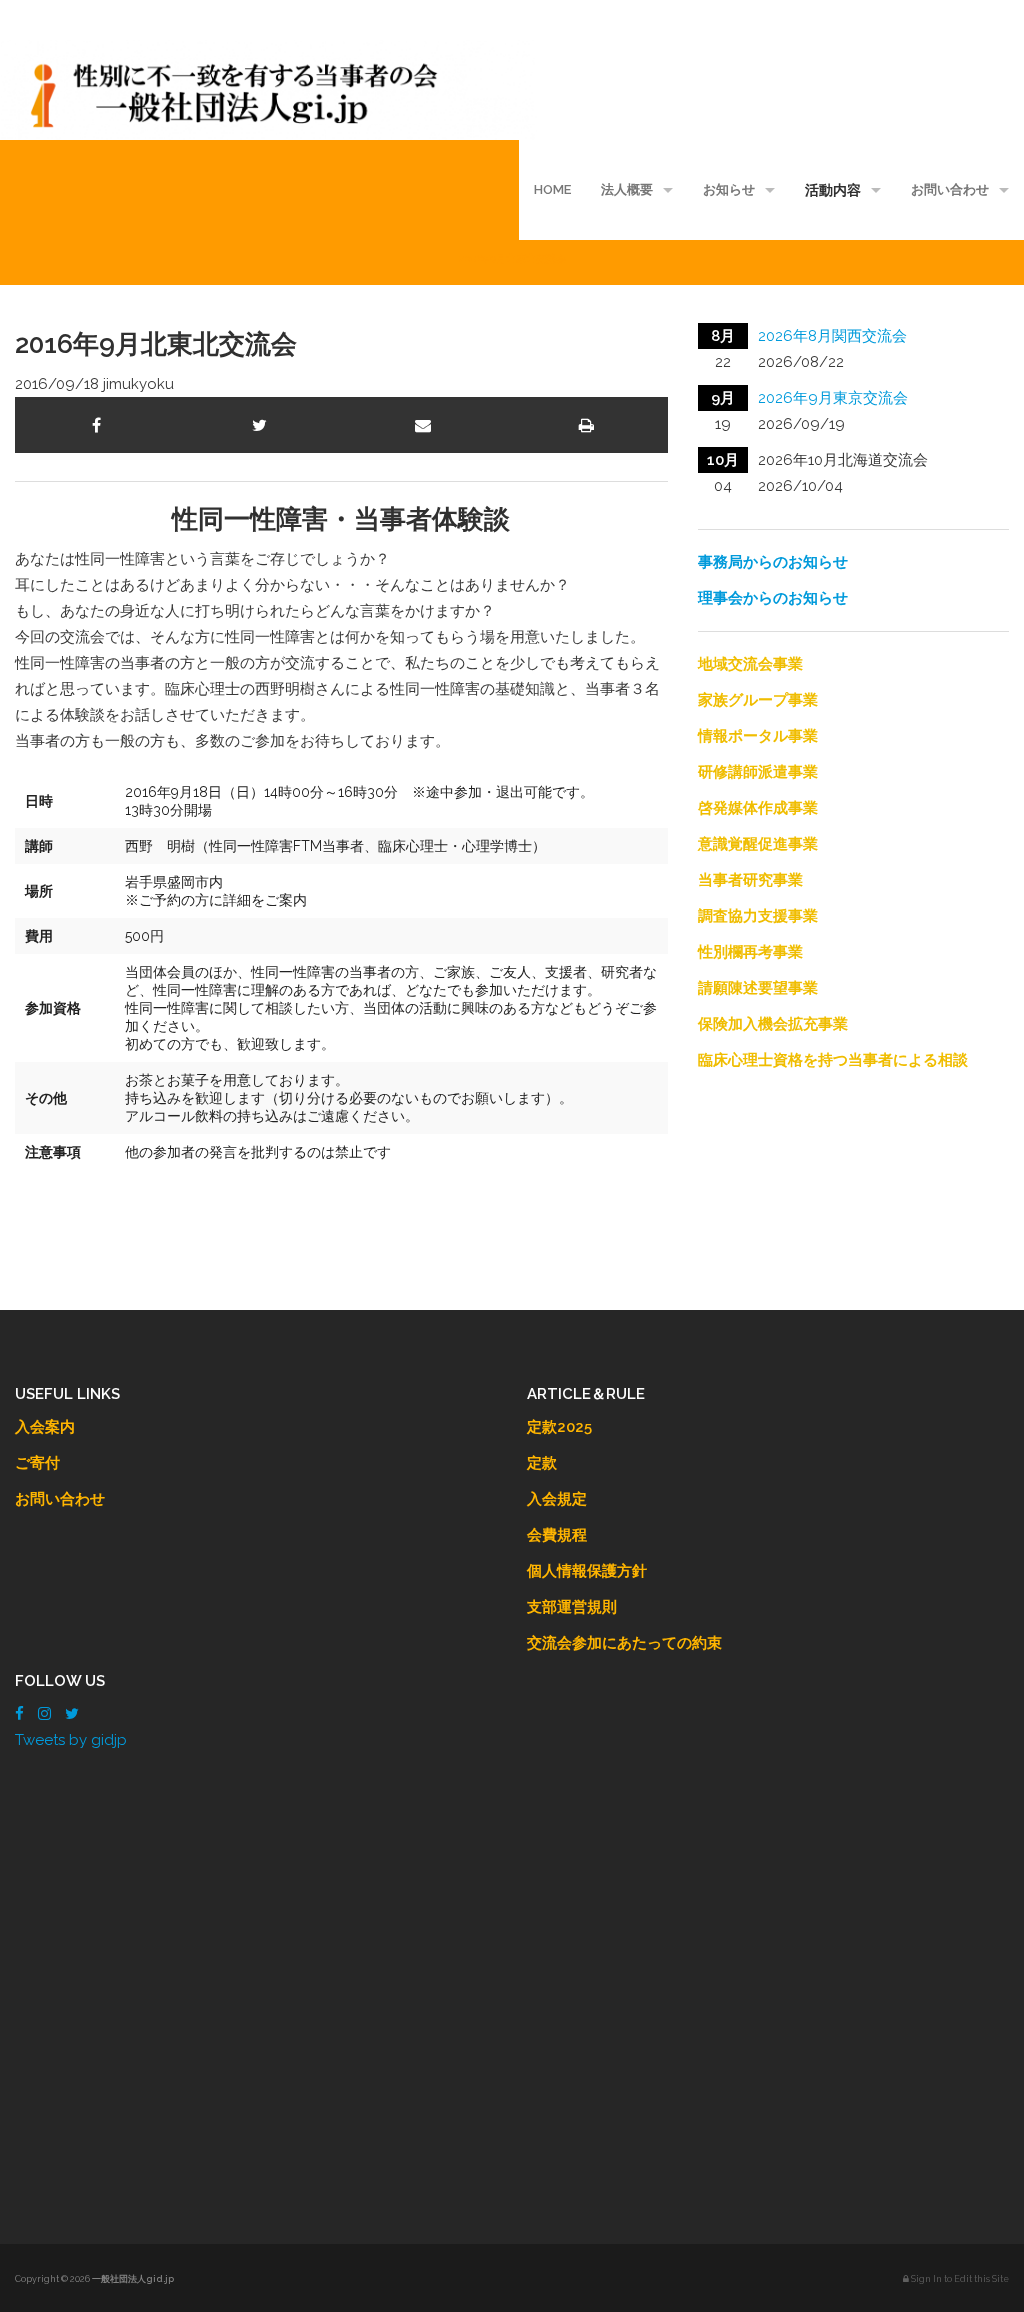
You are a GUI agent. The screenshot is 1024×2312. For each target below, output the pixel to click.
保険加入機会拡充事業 (773, 1024)
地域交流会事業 (750, 664)
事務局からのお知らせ (773, 562)
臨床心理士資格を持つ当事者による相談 (833, 1060)
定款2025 (559, 1427)
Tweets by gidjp (71, 1740)
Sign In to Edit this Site (959, 2279)
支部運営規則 (572, 1607)
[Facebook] (19, 1714)
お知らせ (729, 189)
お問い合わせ (950, 189)
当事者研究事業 (750, 880)
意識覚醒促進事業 (758, 844)
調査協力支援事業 (758, 916)
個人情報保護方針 (587, 1571)
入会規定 (557, 1499)
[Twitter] (72, 1714)
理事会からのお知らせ (773, 598)
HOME (552, 189)
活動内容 (833, 190)
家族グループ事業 (758, 700)
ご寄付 (37, 1463)
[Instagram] (44, 1714)
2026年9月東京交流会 (833, 398)
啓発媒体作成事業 (758, 808)
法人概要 (627, 189)
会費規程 (557, 1535)
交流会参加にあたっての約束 (624, 1643)
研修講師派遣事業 (758, 772)
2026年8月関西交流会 (832, 336)
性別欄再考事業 (750, 952)
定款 (542, 1463)
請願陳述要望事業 (758, 988)
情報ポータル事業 (758, 736)
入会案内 (45, 1427)
